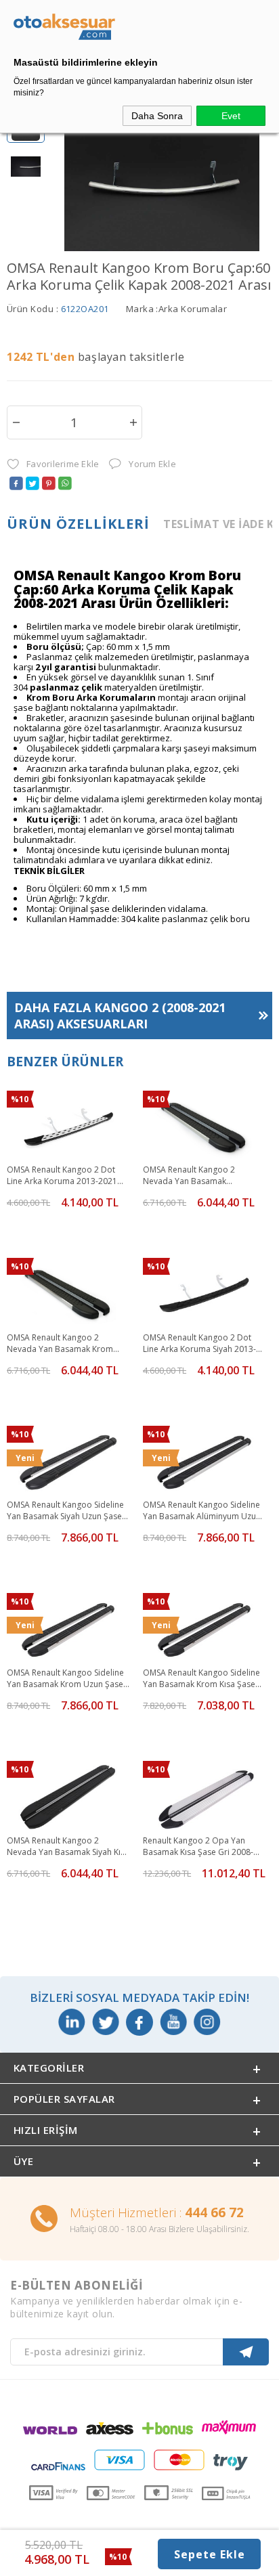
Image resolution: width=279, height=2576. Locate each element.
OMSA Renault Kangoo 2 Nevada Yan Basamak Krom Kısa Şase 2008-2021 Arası (60, 1344)
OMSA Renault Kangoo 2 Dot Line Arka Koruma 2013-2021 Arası (62, 1176)
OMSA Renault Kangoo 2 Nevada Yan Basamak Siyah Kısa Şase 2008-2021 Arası (68, 1847)
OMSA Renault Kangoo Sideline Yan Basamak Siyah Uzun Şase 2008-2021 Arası (65, 1511)
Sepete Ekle (210, 2554)
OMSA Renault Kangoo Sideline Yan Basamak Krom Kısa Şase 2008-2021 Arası (201, 1679)
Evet (231, 116)
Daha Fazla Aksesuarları (120, 1016)
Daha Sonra (157, 116)
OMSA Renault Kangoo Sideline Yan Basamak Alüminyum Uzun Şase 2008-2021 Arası (202, 1511)
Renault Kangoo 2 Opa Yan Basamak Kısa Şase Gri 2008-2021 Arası (198, 1847)
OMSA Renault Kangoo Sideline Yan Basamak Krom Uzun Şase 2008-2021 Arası (65, 1679)
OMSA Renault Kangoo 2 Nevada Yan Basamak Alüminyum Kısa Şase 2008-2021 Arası (195, 1176)
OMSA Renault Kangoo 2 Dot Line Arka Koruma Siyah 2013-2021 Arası (199, 1344)
